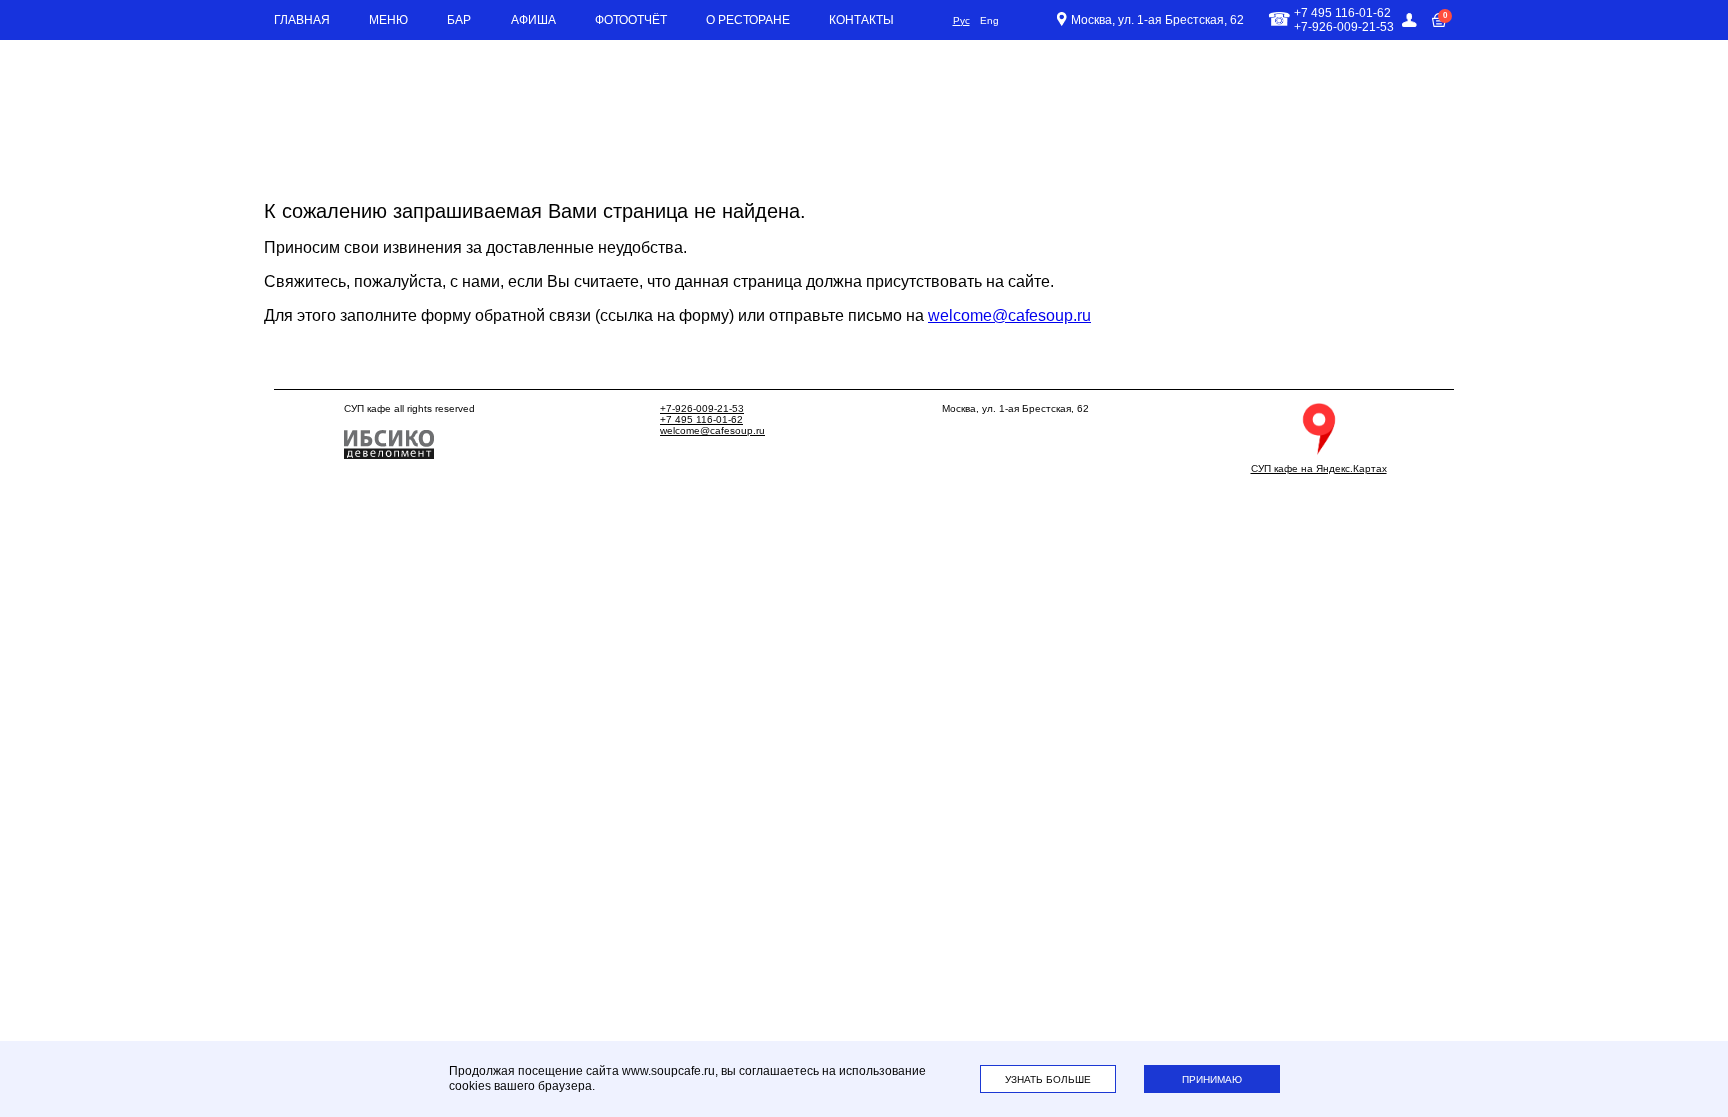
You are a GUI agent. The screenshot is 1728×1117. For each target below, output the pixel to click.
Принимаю (1212, 1079)
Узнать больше (1048, 1079)
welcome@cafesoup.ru (1009, 315)
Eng (989, 20)
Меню (388, 20)
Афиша (533, 20)
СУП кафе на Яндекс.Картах (1319, 468)
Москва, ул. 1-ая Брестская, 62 (1157, 20)
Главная (302, 20)
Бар (459, 20)
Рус (961, 20)
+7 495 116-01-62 (701, 419)
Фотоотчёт (631, 20)
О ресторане (748, 20)
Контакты (861, 20)
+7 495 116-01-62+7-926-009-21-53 (1344, 20)
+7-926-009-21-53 (702, 408)
